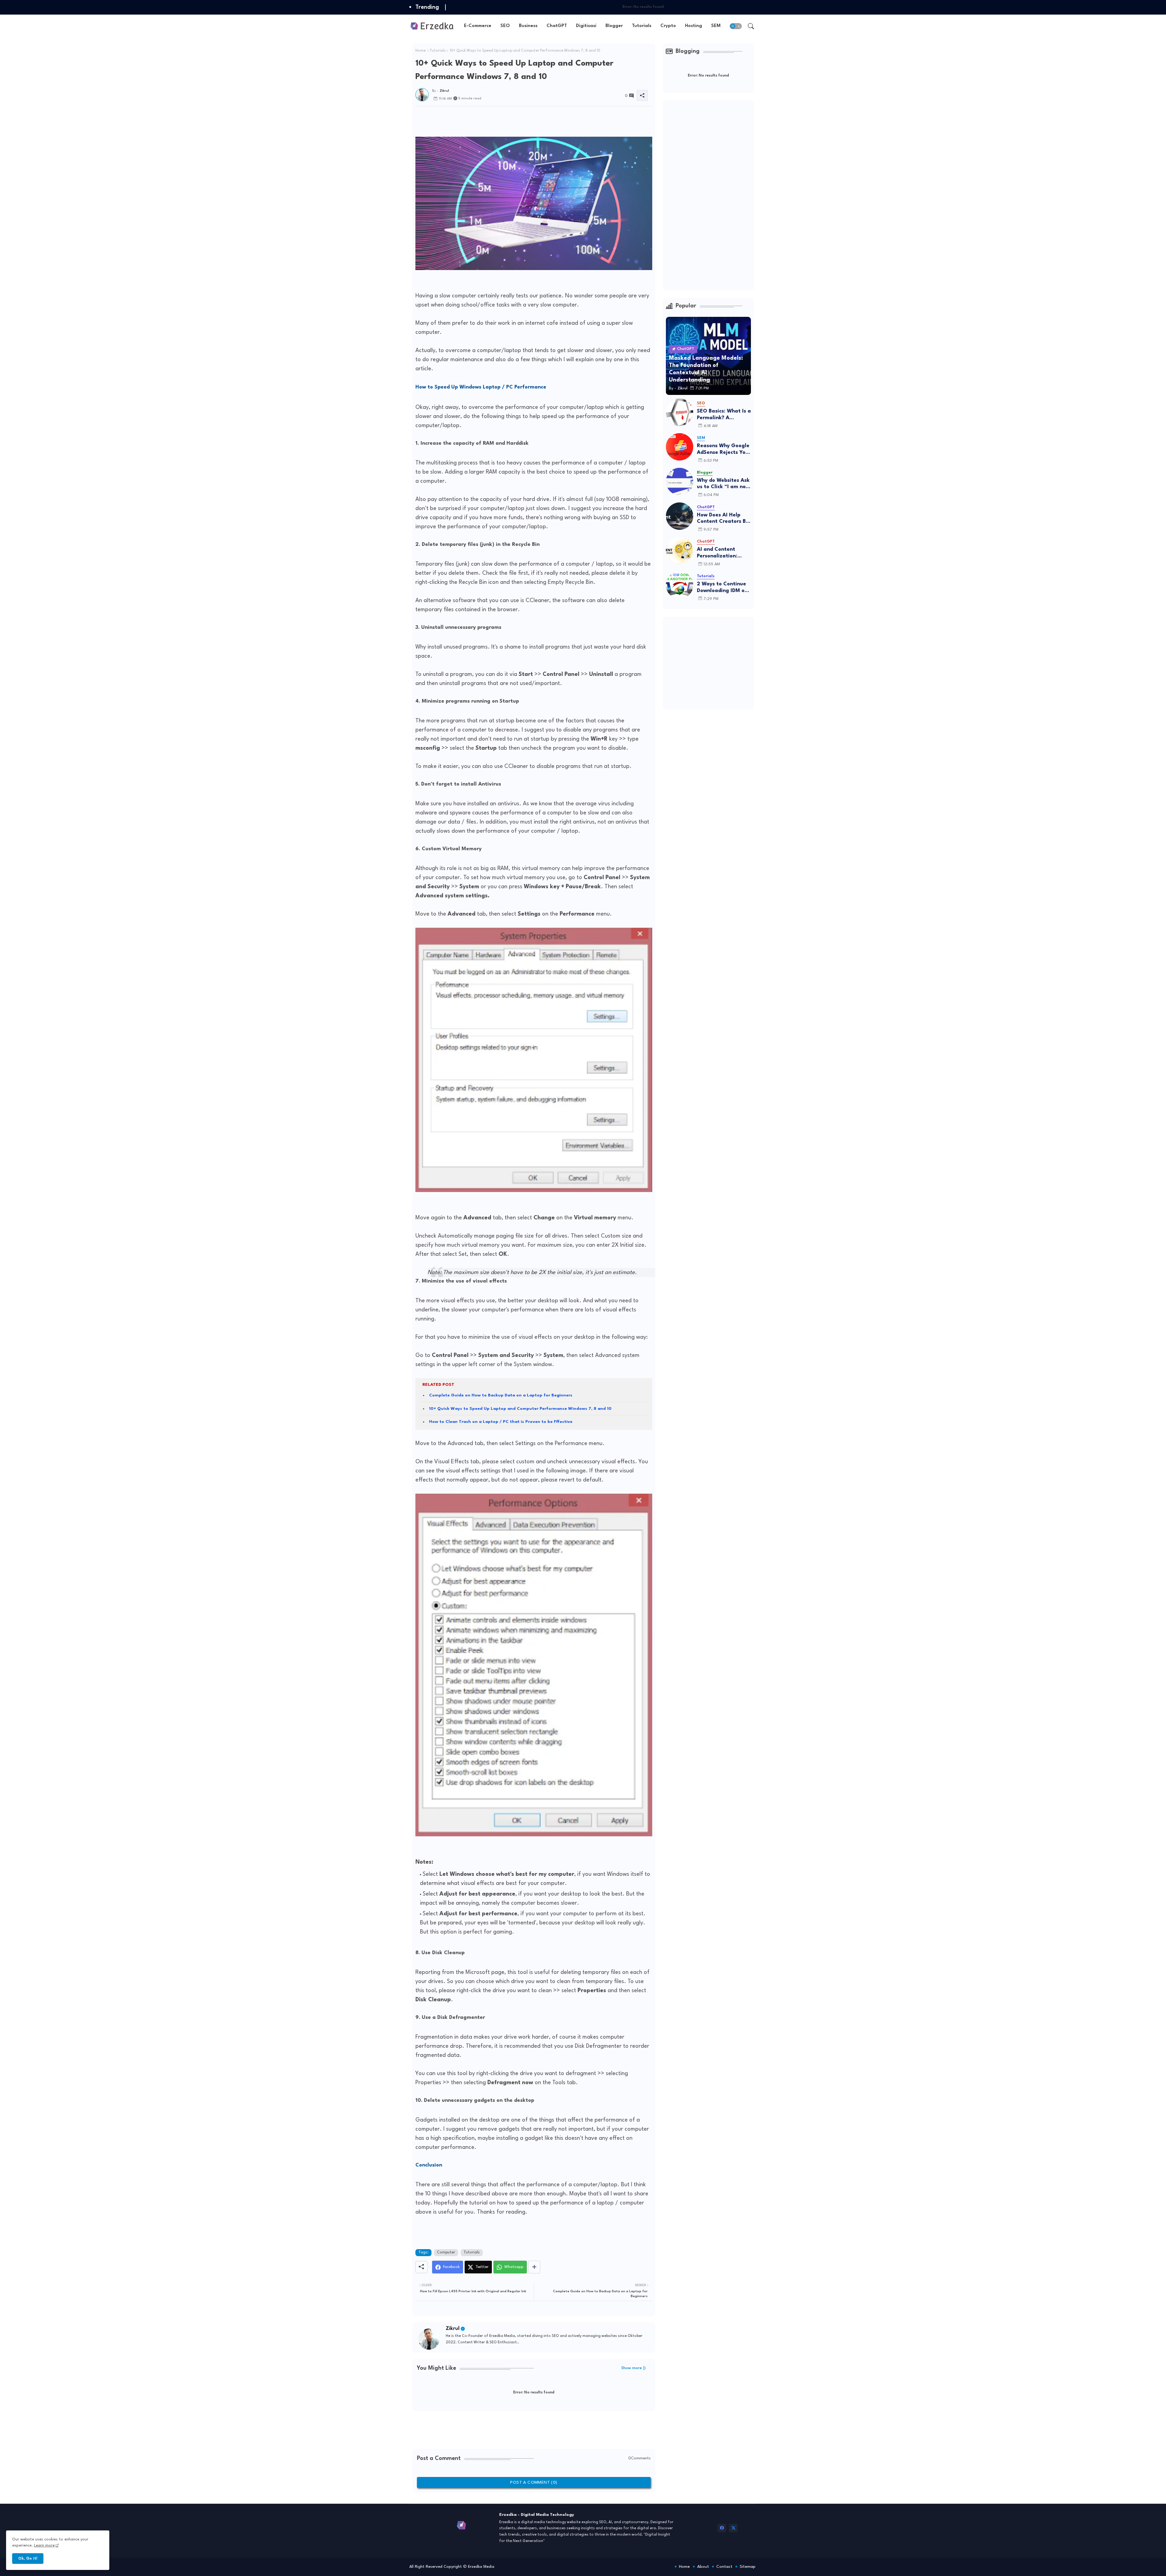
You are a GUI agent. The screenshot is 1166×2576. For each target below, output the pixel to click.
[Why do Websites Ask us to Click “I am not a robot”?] (680, 481)
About (703, 2567)
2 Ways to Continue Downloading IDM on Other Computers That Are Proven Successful (722, 588)
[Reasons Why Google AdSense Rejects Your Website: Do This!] (680, 447)
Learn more (44, 2545)
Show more (632, 2368)
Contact (724, 2567)
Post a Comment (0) (534, 2482)
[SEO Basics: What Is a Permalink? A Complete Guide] (680, 412)
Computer (446, 2252)
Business (528, 26)
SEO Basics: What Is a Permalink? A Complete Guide (724, 415)
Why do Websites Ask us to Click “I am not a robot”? (723, 484)
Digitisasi (586, 26)
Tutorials (642, 26)
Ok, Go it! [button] (28, 2559)
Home (421, 51)
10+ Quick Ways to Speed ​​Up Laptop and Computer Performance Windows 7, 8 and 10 (520, 1409)
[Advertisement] (526, 120)
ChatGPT (557, 26)
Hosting (694, 26)
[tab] (478, 26)
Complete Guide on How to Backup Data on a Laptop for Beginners (501, 1395)
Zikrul (453, 2329)
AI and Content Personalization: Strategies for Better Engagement (724, 553)
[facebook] (722, 2528)
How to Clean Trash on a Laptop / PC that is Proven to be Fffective (501, 1422)
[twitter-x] (733, 2528)
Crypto (668, 26)
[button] (736, 26)
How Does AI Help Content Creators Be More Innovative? (723, 519)
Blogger (614, 26)
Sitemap (748, 2567)
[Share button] (534, 2267)
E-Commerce (478, 26)
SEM (716, 26)
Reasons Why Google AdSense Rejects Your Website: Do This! (724, 449)
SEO (505, 26)
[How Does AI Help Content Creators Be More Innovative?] (680, 516)
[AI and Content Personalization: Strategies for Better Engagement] (680, 550)
